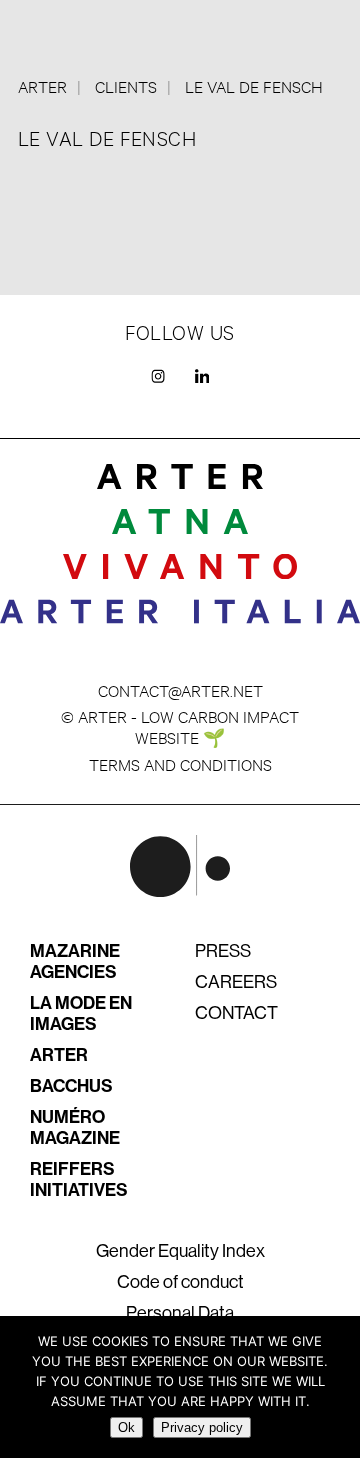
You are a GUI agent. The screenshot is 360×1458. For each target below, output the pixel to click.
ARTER (59, 1055)
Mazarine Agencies (75, 961)
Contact (236, 1013)
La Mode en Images (81, 1013)
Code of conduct (180, 1282)
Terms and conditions (180, 763)
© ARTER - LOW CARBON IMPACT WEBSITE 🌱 (180, 726)
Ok (126, 1427)
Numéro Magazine (75, 1127)
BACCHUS (71, 1086)
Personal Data (180, 1313)
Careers (236, 982)
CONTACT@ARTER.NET (180, 689)
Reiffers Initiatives (79, 1179)
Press (223, 951)
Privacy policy (202, 1427)
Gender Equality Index (180, 1251)
